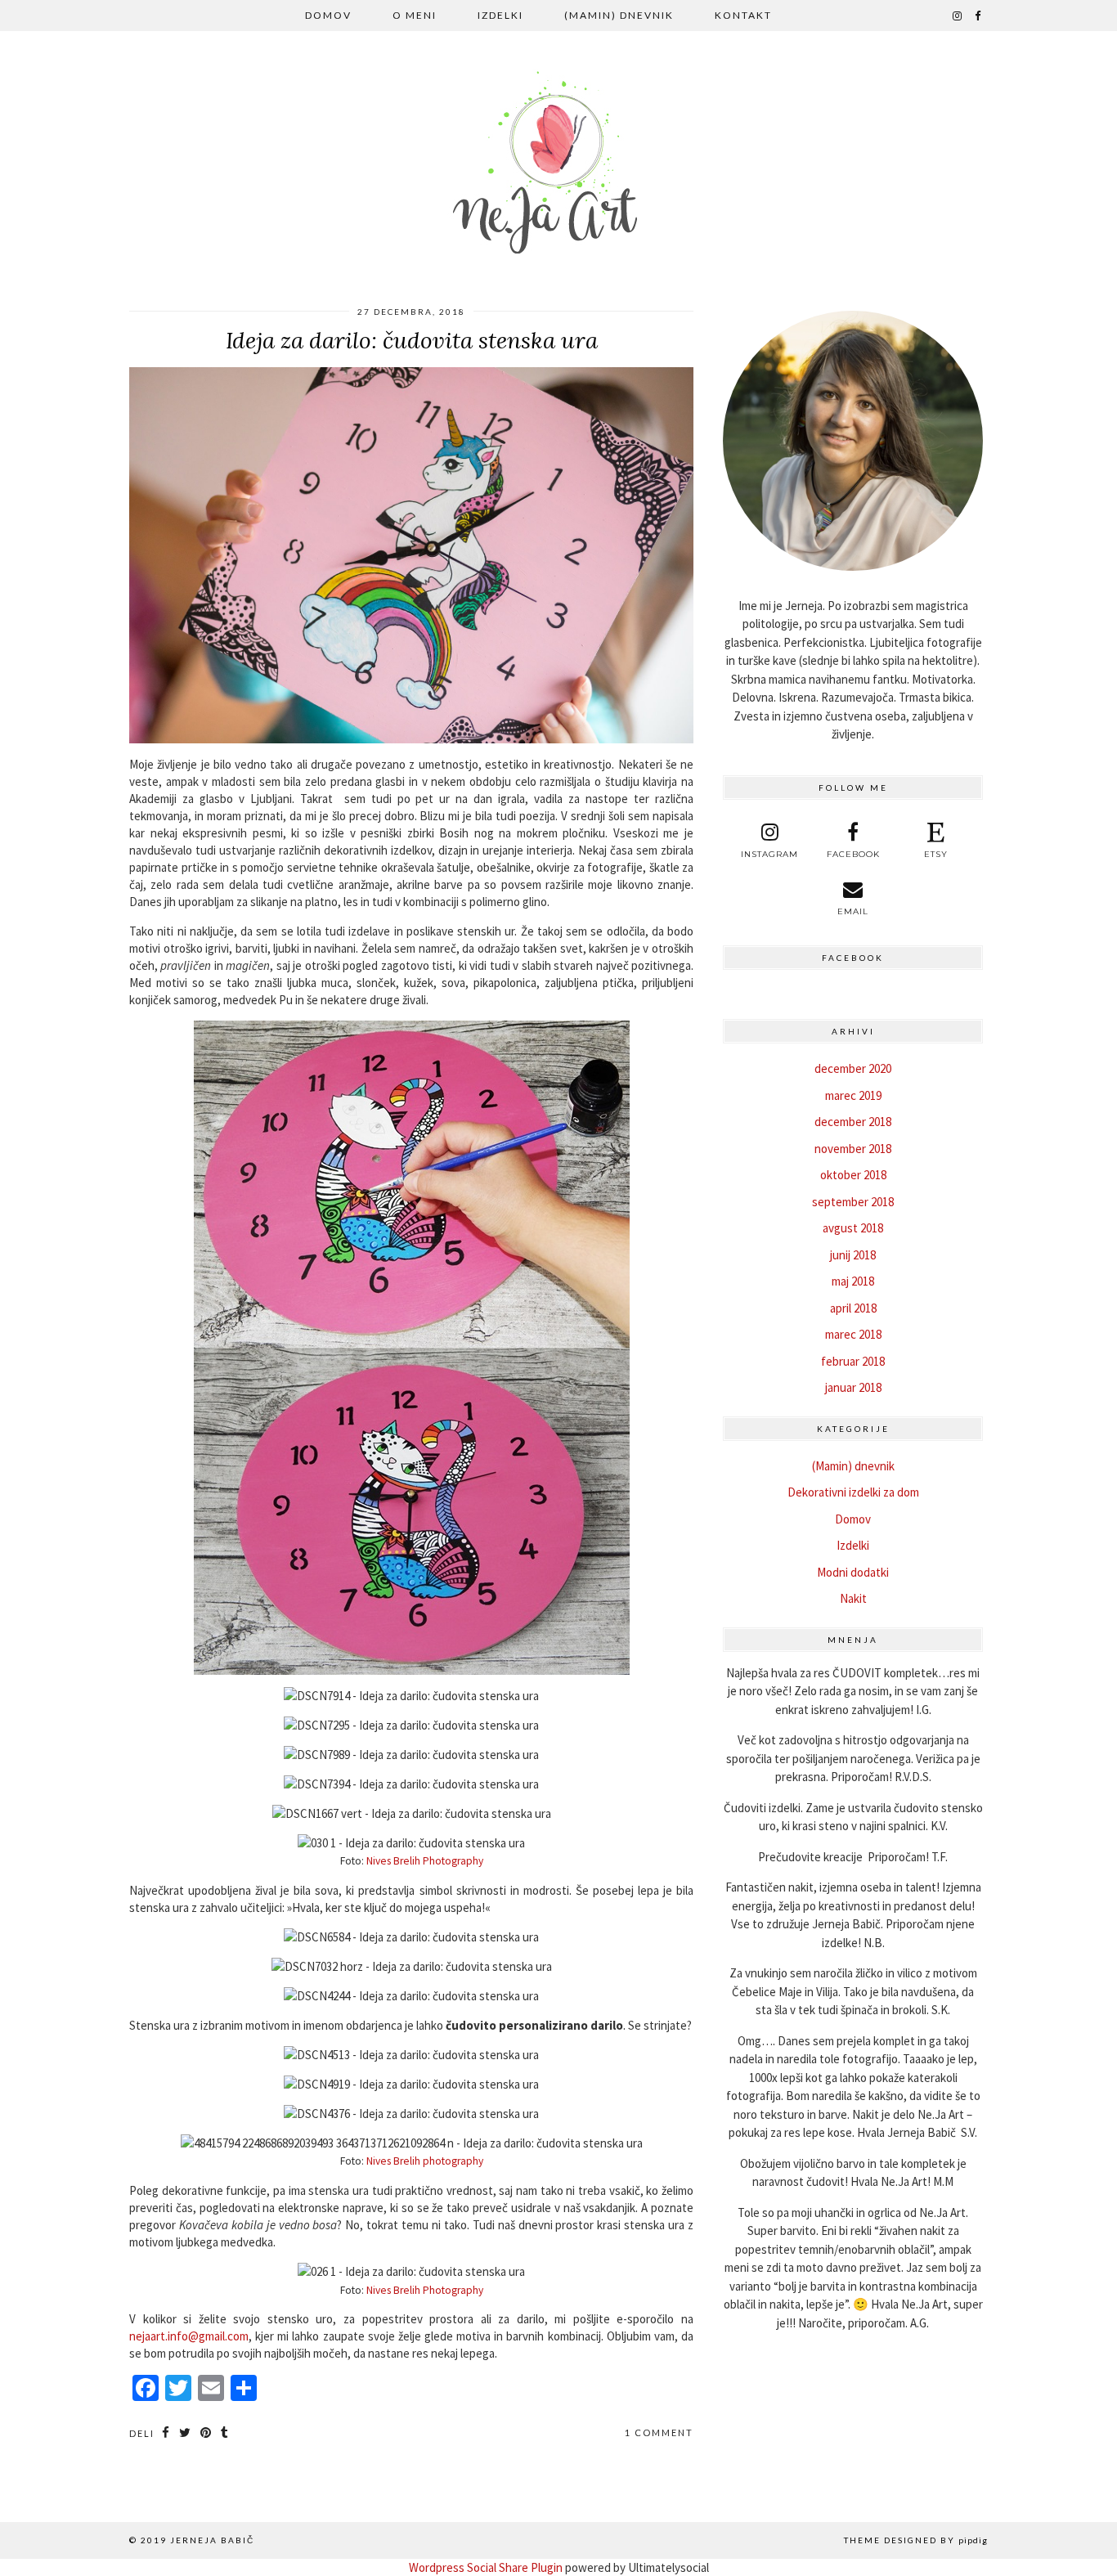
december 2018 (853, 1122)
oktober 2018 (853, 1175)
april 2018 (853, 1308)
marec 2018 (853, 1334)
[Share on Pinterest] (206, 2433)
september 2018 (853, 1202)
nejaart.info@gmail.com (189, 2336)
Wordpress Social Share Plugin (487, 2567)
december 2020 (853, 1068)
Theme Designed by (916, 2540)
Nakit (853, 1598)
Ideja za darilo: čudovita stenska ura (412, 340)
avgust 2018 (853, 1228)
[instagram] (958, 16)
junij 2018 (853, 1255)
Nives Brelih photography (425, 2161)
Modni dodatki (853, 1572)
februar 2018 (853, 1361)
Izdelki (500, 15)
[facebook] (978, 16)
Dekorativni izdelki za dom (853, 1492)
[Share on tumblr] (225, 2433)
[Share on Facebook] (166, 2433)
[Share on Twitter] (186, 2433)
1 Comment (659, 2432)
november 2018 (853, 1149)
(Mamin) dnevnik (619, 15)
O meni (415, 15)
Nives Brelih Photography (425, 1861)
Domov (328, 15)
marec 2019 (853, 1095)
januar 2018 (853, 1387)
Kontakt (743, 15)
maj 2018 (853, 1281)
